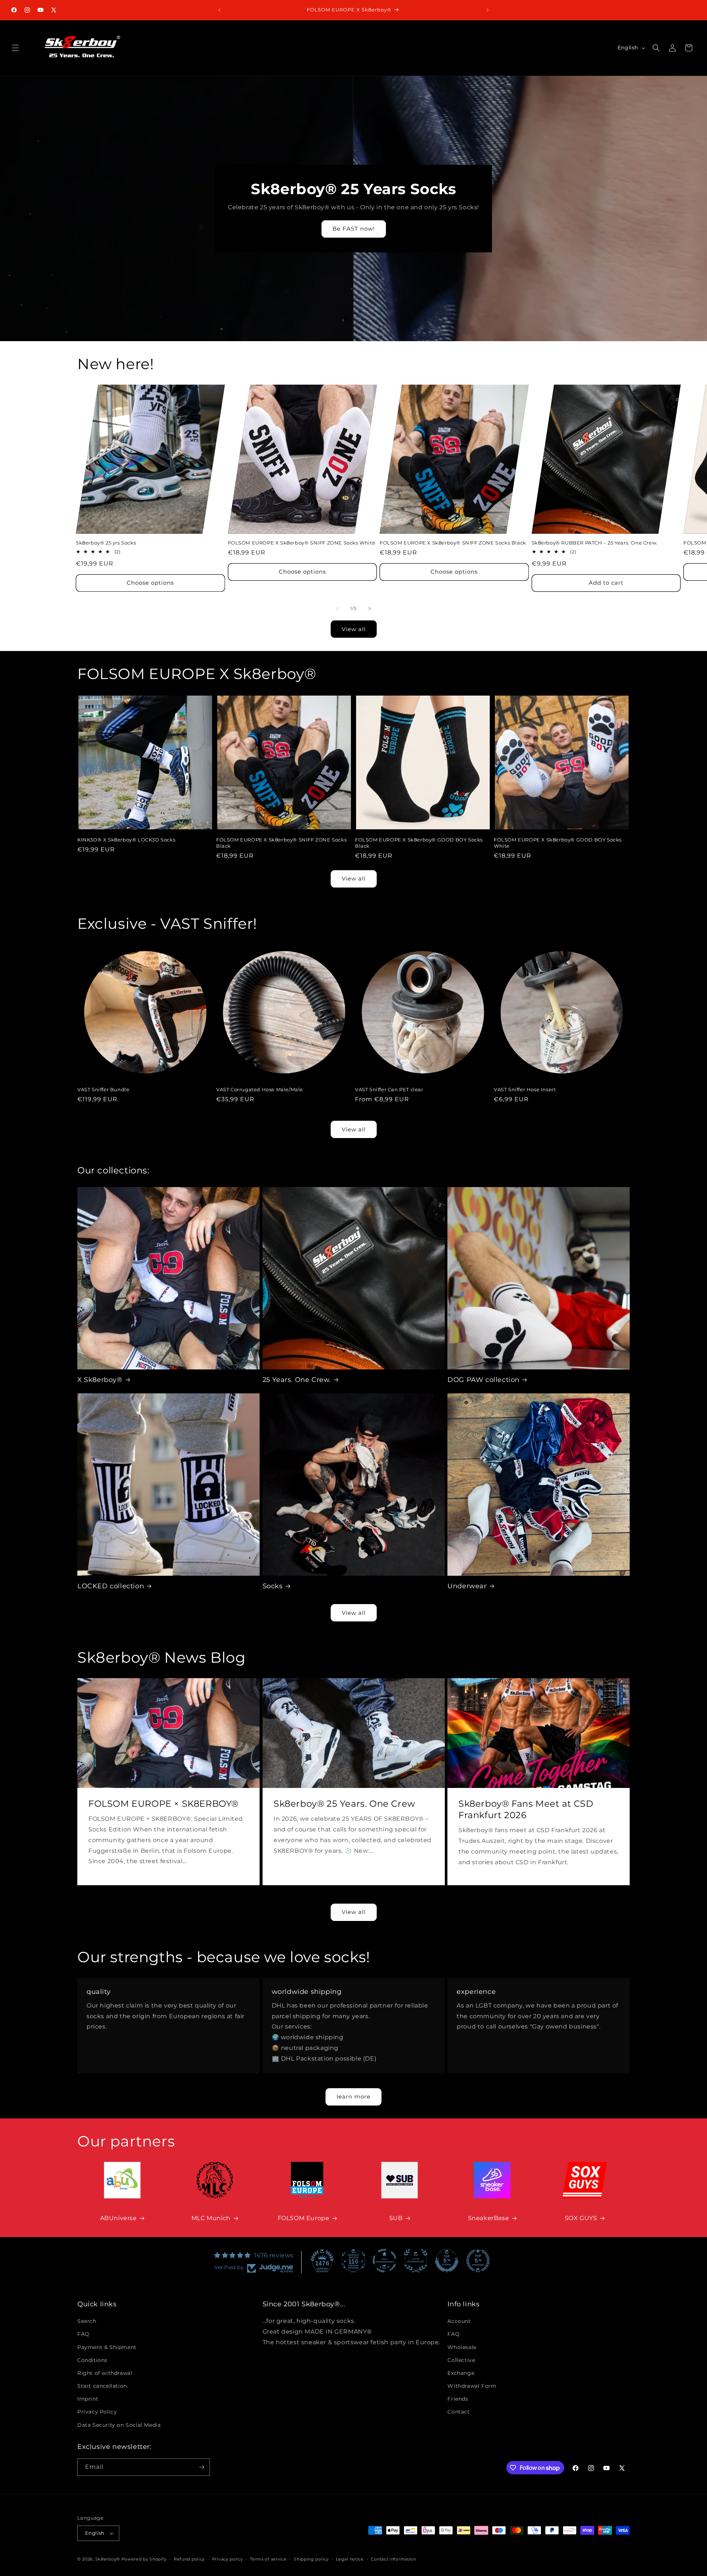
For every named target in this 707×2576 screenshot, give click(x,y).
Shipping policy (311, 2559)
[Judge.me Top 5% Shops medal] (447, 2261)
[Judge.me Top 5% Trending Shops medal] (478, 2261)
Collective (461, 2360)
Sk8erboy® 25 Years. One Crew (344, 1804)
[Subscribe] (201, 2467)
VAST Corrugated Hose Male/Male (260, 1089)
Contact (458, 2412)
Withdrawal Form (472, 2386)
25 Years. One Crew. (297, 1380)
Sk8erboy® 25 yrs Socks (106, 543)
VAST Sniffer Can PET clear (389, 1089)
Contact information (393, 2559)
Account (459, 2321)
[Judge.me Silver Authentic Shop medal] (416, 2261)
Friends (458, 2399)
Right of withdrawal (105, 2373)
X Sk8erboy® (100, 1380)
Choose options (150, 583)
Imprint (88, 2399)
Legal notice (350, 2559)
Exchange (461, 2373)
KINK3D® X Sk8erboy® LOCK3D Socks (126, 840)
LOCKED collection (111, 1586)
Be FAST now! (354, 229)
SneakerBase (489, 2218)
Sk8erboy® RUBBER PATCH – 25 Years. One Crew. (595, 543)
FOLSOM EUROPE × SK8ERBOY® (163, 1804)
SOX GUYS (581, 2218)
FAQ (83, 2334)
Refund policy (189, 2559)
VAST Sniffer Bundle (103, 1089)
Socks (273, 1586)
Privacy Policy (97, 2412)
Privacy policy (228, 2559)
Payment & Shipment (107, 2347)
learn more (353, 2096)
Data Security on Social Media (119, 2425)
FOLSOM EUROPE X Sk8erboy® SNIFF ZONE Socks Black (453, 543)
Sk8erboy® (108, 2559)
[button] (15, 48)
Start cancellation (102, 2386)
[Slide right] (370, 609)
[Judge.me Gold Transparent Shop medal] (384, 2261)
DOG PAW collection (483, 1380)
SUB (396, 2218)
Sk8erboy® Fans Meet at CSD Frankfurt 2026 (526, 1809)
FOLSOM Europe (304, 2218)
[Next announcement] (488, 10)
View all (354, 629)
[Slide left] (337, 609)
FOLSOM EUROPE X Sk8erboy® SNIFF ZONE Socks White (302, 543)
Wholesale (462, 2347)
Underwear (467, 1586)
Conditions (92, 2360)
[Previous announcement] (219, 10)
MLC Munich (211, 2218)
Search (87, 2321)
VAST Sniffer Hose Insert (525, 1089)
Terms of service (268, 2559)
